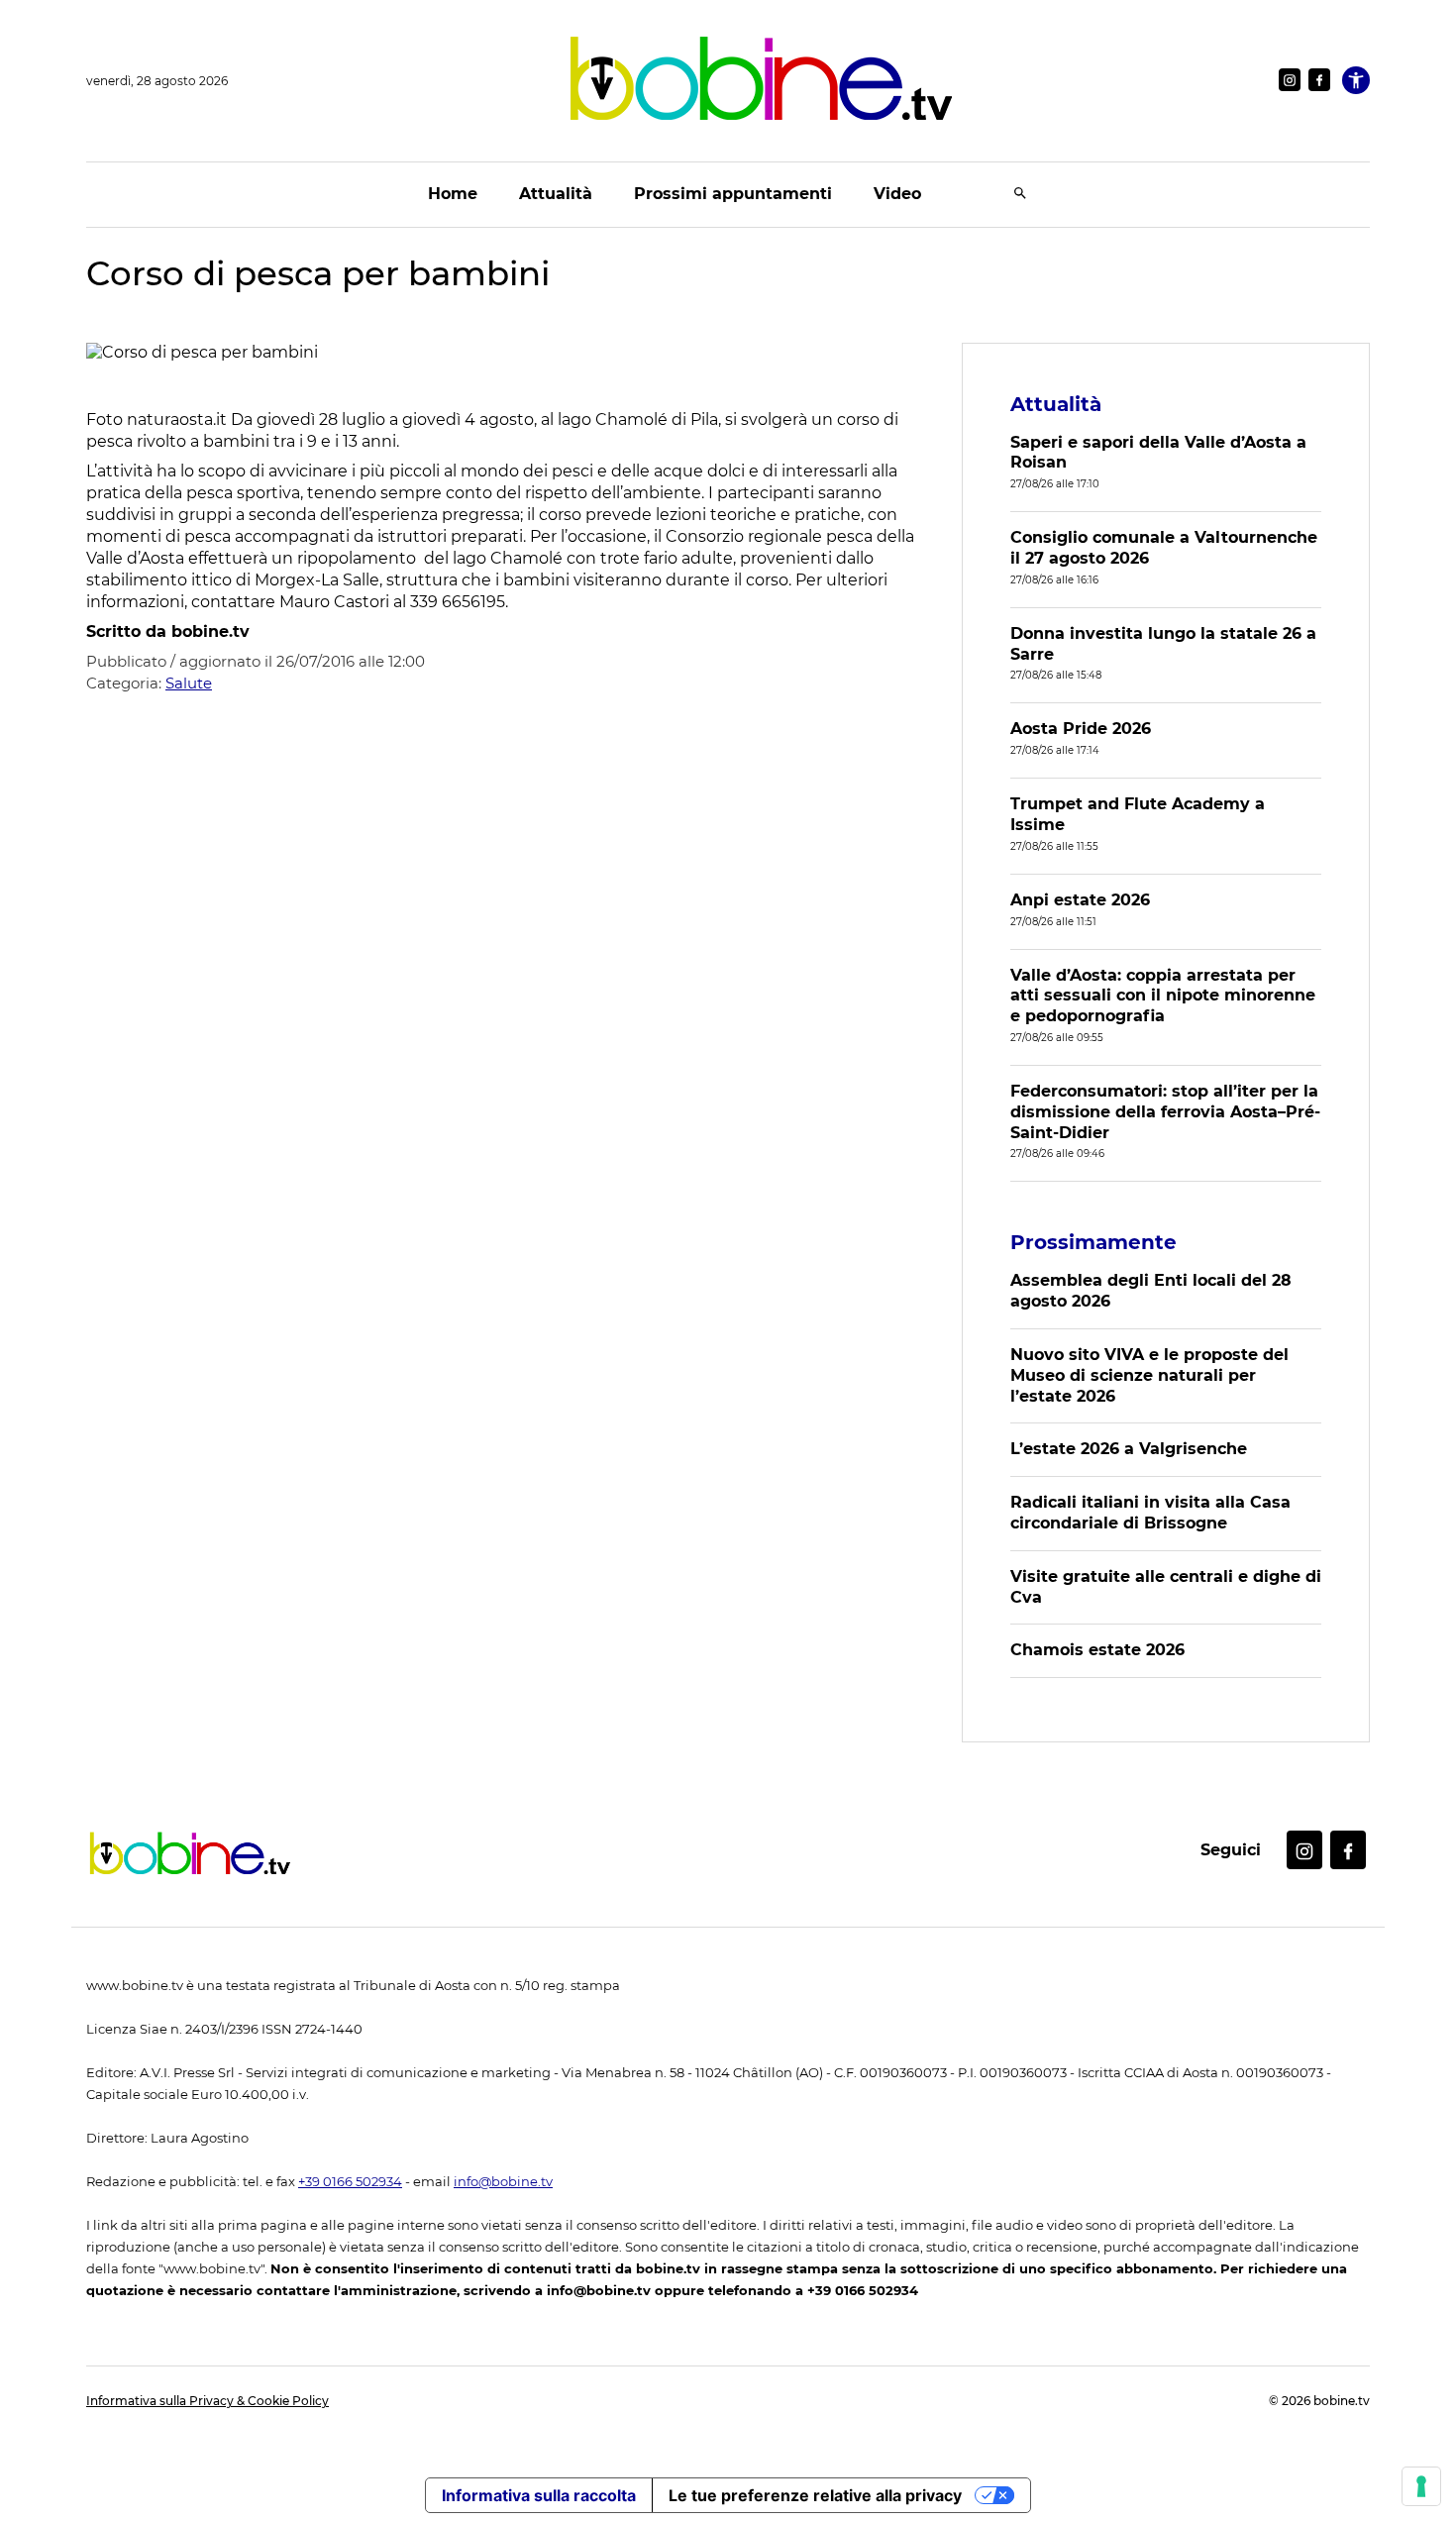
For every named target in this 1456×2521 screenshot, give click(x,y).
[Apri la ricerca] (1020, 195)
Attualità (556, 194)
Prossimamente (1093, 1242)
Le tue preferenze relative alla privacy (815, 2495)
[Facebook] (1319, 80)
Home (453, 194)
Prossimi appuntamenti (733, 194)
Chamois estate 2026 (1097, 1650)
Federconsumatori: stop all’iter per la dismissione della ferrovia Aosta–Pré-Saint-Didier (1165, 1112)
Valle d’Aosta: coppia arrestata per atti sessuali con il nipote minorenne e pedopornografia (1163, 996)
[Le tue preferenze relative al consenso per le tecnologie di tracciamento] (1421, 2486)
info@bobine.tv (503, 2182)
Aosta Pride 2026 (1081, 729)
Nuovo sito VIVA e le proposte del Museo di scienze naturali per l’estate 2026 (1149, 1375)
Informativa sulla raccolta (539, 2495)
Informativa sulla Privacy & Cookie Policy (208, 2401)
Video (897, 194)
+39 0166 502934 (350, 2182)
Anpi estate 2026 (1080, 900)
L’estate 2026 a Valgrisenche (1129, 1449)
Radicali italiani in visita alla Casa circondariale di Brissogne (1150, 1513)
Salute (189, 683)
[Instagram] (1290, 80)
